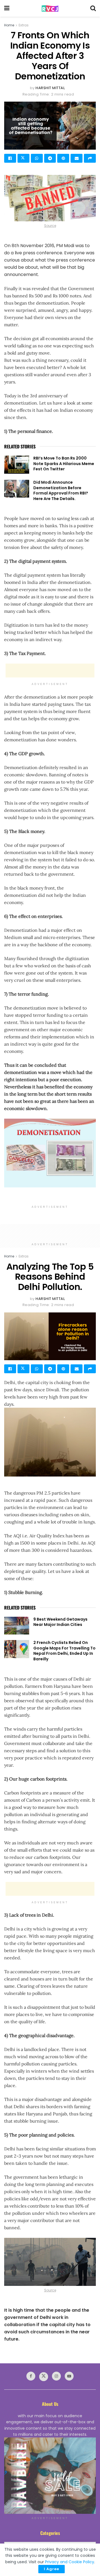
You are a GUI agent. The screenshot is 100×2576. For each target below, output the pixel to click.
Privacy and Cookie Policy (70, 2562)
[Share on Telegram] (50, 158)
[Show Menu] (7, 8)
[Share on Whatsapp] (37, 158)
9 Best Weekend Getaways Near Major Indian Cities (60, 1622)
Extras (24, 25)
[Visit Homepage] (50, 8)
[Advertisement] (50, 671)
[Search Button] (93, 8)
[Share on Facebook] (10, 158)
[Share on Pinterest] (63, 158)
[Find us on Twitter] (44, 2377)
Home (9, 25)
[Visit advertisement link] (50, 2476)
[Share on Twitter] (23, 158)
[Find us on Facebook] (31, 2376)
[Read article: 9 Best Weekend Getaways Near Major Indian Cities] (17, 1626)
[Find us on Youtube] (69, 2376)
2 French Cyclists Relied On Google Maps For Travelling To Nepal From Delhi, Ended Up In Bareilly (64, 1651)
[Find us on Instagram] (56, 2376)
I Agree (52, 2569)
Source (50, 226)
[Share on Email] (77, 158)
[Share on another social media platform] (90, 158)
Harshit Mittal (50, 88)
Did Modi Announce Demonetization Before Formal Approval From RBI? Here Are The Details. (61, 490)
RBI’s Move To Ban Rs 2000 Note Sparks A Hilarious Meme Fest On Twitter (64, 464)
